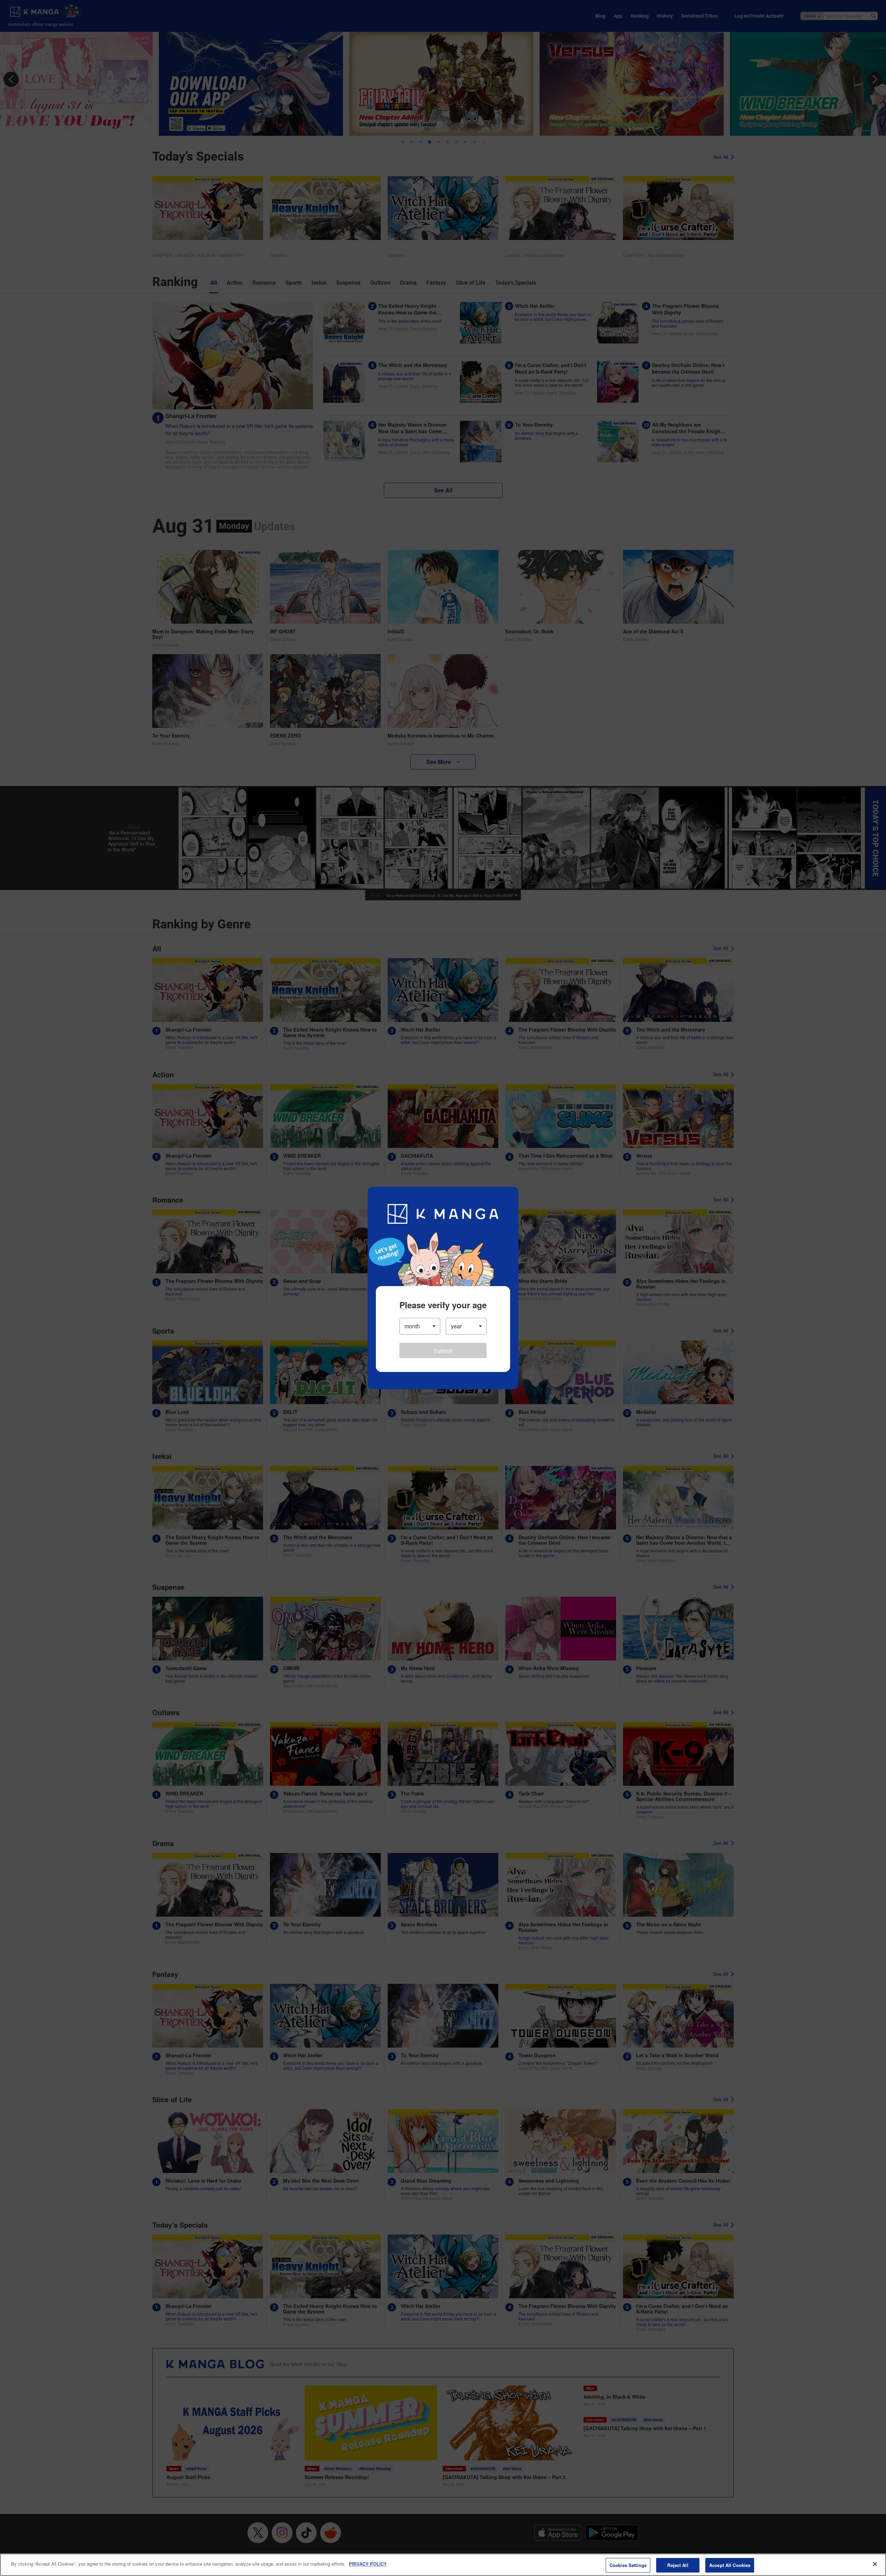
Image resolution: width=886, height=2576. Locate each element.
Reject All (678, 2565)
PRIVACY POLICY (368, 2564)
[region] (443, 2565)
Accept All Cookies (730, 2565)
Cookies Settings (628, 2565)
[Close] (875, 2564)
